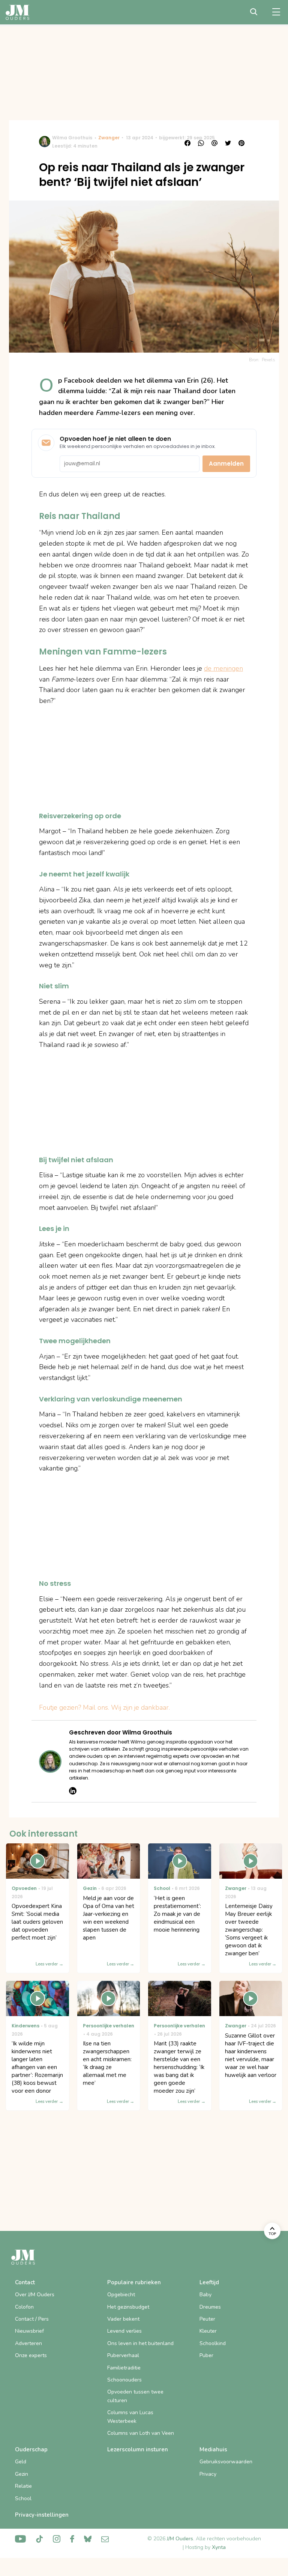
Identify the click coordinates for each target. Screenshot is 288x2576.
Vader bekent (123, 2319)
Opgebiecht (121, 2295)
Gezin (22, 2474)
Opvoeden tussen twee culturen (135, 2396)
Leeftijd (209, 2282)
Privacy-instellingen (42, 2515)
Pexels (268, 360)
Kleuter (208, 2331)
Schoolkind (213, 2343)
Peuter (207, 2319)
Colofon (24, 2307)
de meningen (223, 668)
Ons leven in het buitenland (140, 2343)
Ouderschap (31, 2449)
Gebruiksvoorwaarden (226, 2462)
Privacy (208, 2474)
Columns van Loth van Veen (141, 2433)
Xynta (219, 2547)
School (23, 2498)
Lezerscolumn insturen (138, 2449)
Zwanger (109, 138)
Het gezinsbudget (128, 2307)
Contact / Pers (32, 2319)
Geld (21, 2462)
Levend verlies (124, 2331)
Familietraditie (124, 2368)
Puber (206, 2355)
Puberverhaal (123, 2355)
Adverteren (28, 2343)
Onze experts (31, 2355)
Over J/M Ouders (35, 2295)
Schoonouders (124, 2380)
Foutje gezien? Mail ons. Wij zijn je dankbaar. (104, 1707)
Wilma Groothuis (72, 138)
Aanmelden (226, 464)
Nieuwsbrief (29, 2331)
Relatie (23, 2486)
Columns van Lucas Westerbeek (130, 2417)
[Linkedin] (73, 1791)
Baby (205, 2295)
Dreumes (210, 2307)
